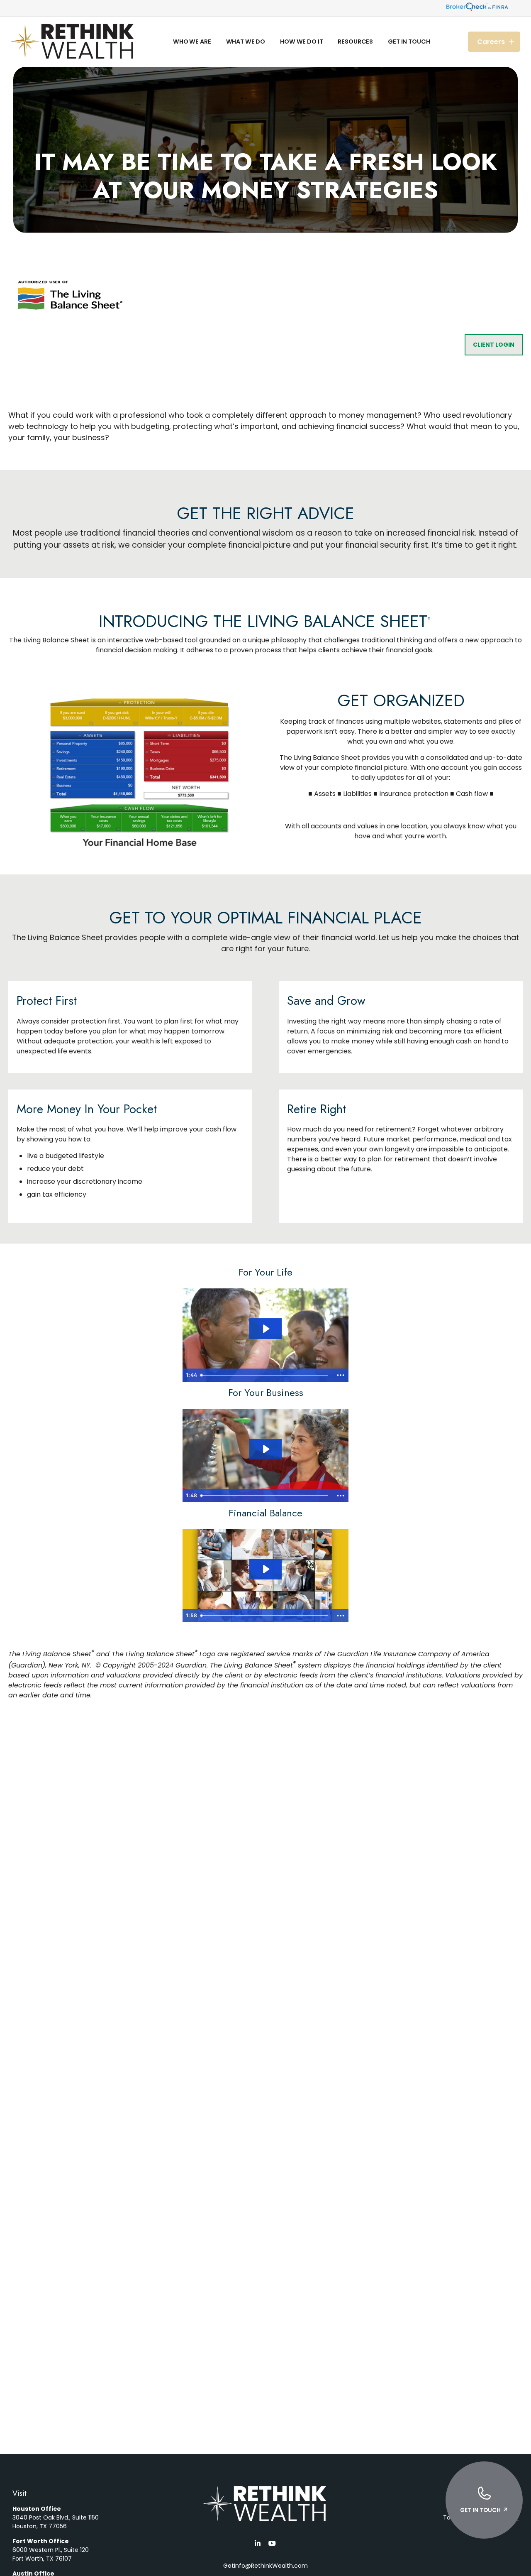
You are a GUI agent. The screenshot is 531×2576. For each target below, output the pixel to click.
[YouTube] (272, 2543)
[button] (192, 42)
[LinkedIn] (257, 2543)
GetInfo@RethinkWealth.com (265, 2566)
